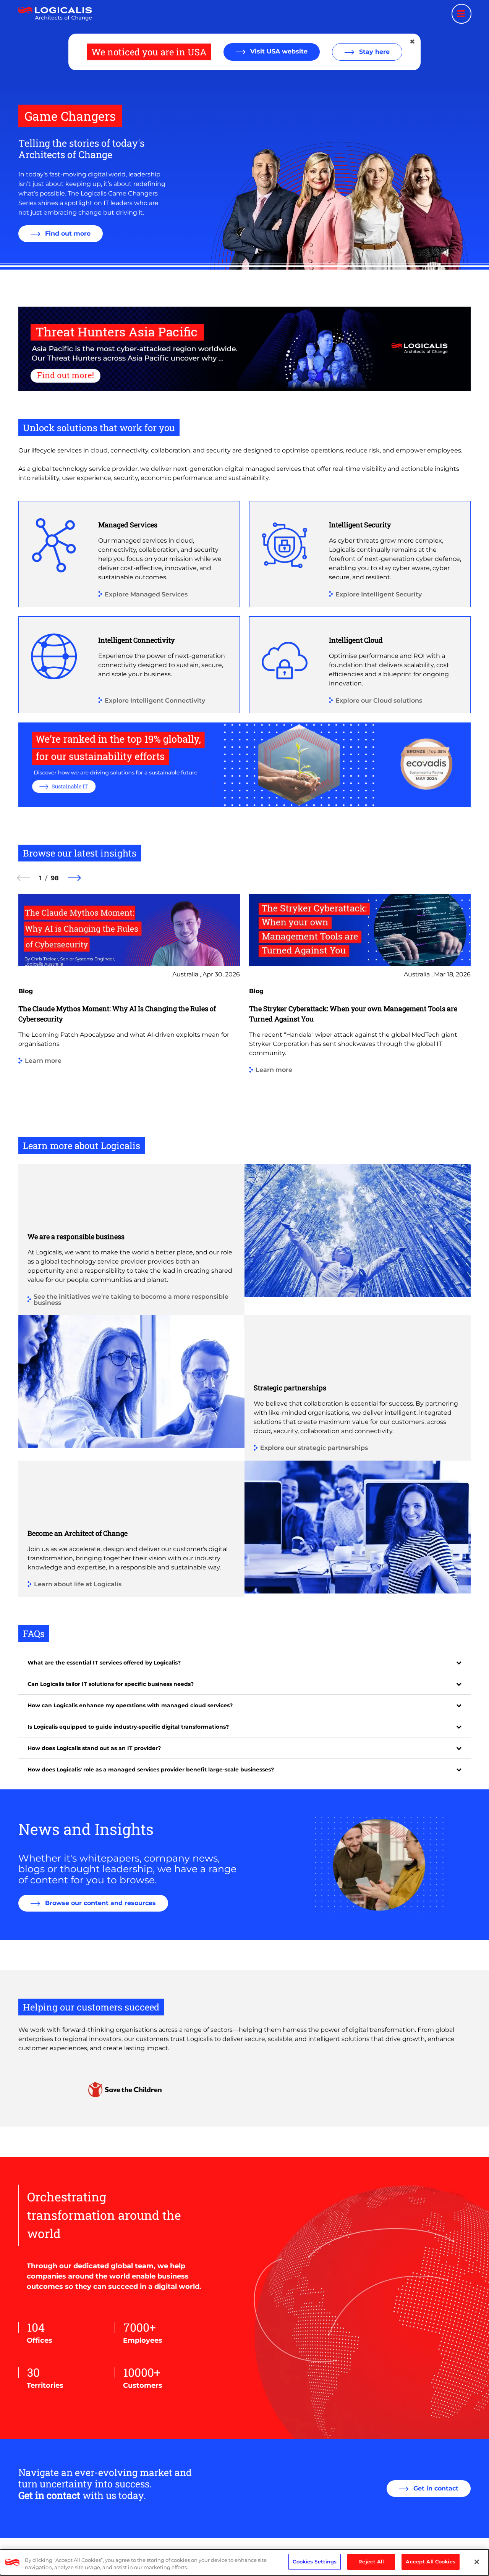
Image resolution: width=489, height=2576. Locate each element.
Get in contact (435, 2488)
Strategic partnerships (290, 1388)
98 (55, 878)
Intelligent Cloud (356, 640)
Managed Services (128, 525)
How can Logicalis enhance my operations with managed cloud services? (130, 1705)
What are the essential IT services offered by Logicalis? (104, 1663)
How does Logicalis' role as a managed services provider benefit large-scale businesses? (151, 1770)
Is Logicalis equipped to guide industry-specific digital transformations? (128, 1727)
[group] (129, 1015)
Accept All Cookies (430, 2561)
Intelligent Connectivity (136, 640)
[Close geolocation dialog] (413, 42)
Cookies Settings (315, 2561)
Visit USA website (278, 51)
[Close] (477, 2562)
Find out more (67, 234)
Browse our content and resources (100, 1903)
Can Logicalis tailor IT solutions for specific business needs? (111, 1684)
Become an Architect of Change (78, 1533)
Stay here (373, 52)
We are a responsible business (76, 1236)
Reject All (371, 2561)
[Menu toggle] (461, 14)
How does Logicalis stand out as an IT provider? (94, 1748)
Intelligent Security (360, 525)
